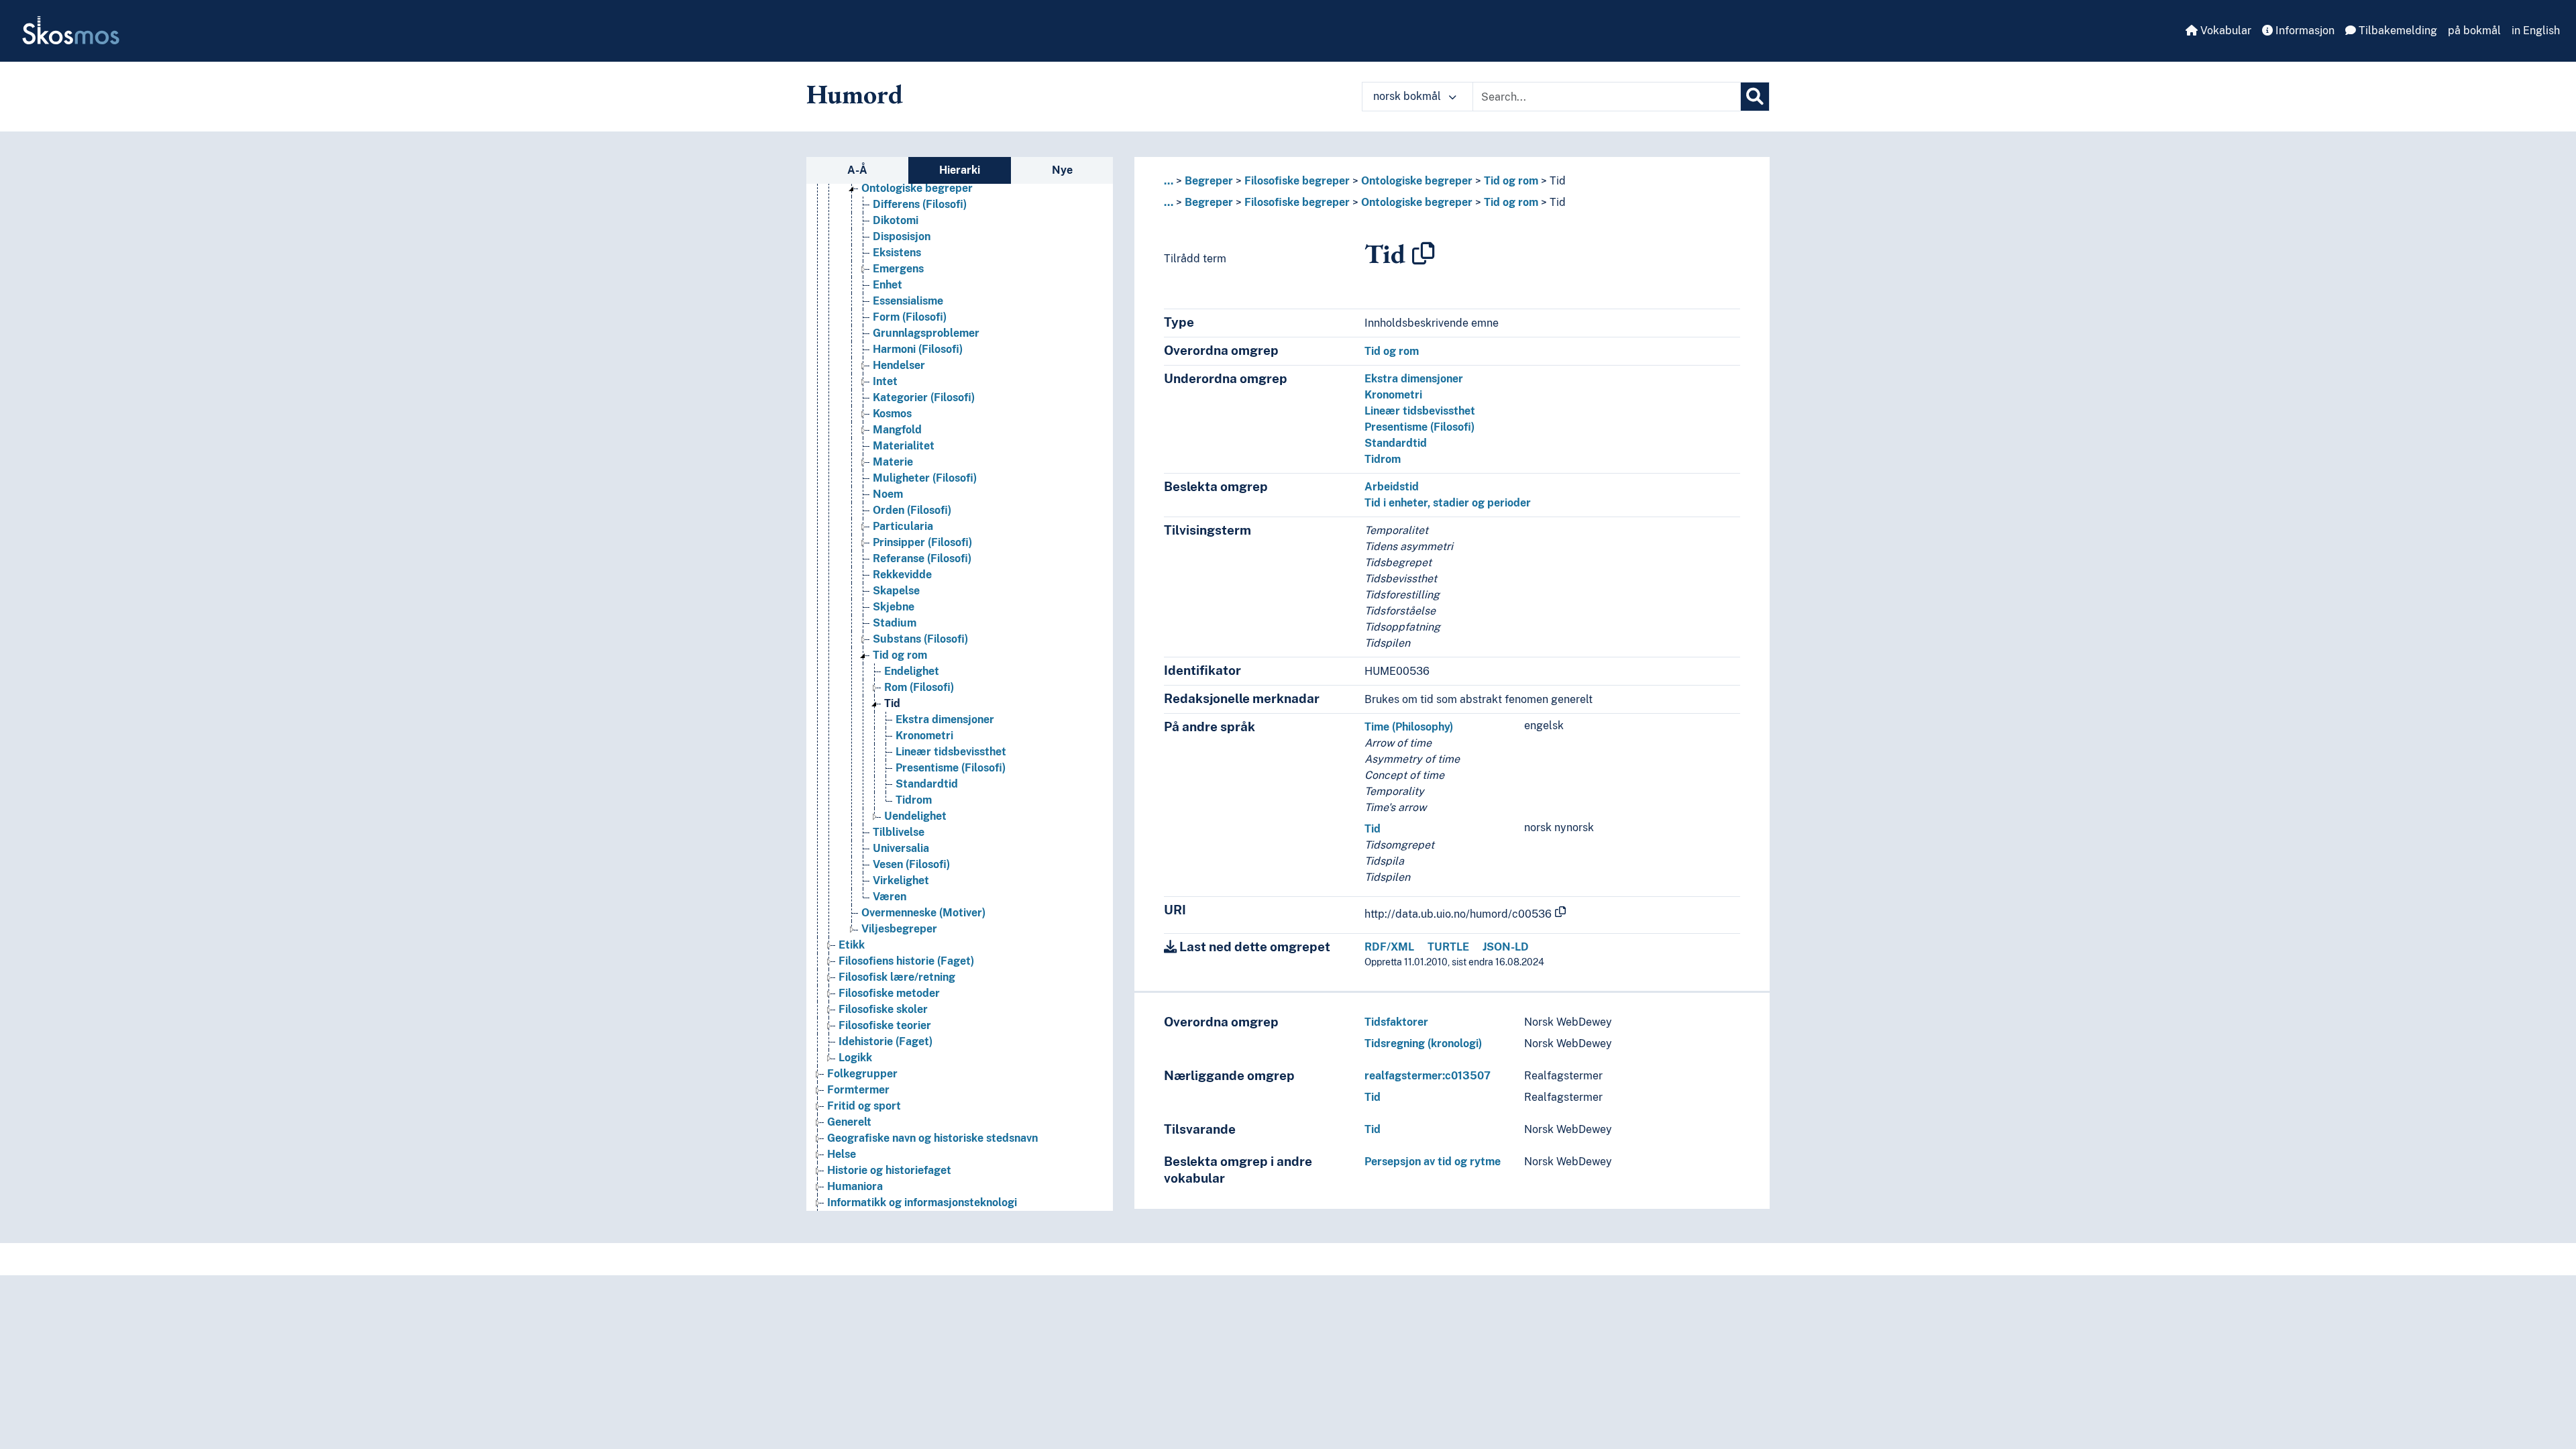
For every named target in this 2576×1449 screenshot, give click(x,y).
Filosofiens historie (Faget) (906, 961)
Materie (893, 462)
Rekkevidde (902, 575)
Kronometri (924, 736)
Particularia (903, 526)
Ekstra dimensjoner (945, 719)
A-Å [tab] (857, 170)
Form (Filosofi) (910, 317)
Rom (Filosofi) (919, 687)
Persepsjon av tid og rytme (1433, 1162)
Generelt (849, 1122)
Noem (888, 494)
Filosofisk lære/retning (897, 977)
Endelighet (912, 671)
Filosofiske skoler (883, 1009)
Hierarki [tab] (960, 170)
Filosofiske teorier (885, 1025)
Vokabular (2224, 31)
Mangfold (897, 430)
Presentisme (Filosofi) (951, 768)
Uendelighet (915, 816)
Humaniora (855, 1186)
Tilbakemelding (2397, 31)
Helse (842, 1154)
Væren (890, 897)
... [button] (1169, 181)
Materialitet (904, 446)
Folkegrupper (862, 1074)
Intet (885, 381)
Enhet (888, 285)
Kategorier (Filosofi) (924, 397)
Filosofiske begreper (1297, 181)
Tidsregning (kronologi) (1423, 1043)
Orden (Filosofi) (912, 510)
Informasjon (2304, 31)
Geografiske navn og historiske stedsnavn (932, 1138)
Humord (855, 94)
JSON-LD (1506, 947)
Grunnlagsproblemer (926, 333)
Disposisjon (902, 236)
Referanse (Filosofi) (922, 558)
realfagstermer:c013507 (1428, 1076)
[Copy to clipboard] (1424, 254)
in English (2536, 31)
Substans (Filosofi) (920, 639)
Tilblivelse (899, 832)
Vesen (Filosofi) (911, 864)
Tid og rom (900, 655)
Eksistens (897, 253)
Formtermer (858, 1090)
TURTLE (1448, 947)
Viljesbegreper (899, 929)
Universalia (901, 848)
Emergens (898, 269)
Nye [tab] (1062, 170)
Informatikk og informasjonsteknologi (922, 1202)
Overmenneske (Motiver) (923, 913)
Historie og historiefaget (889, 1170)
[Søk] (1755, 97)
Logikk (855, 1058)
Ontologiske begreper (917, 188)
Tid (892, 703)
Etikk (852, 945)
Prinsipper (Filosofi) (922, 542)
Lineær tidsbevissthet (951, 752)
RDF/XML (1389, 947)
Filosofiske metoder (889, 993)
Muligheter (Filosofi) (925, 478)
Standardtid (927, 784)
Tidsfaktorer (1396, 1022)
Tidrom (914, 800)
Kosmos (892, 414)
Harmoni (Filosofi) (918, 349)
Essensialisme (908, 301)
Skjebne (894, 607)
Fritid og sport (864, 1106)
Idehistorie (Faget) (885, 1041)
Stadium (895, 623)
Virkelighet (901, 880)
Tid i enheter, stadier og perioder (1448, 503)
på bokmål (2474, 31)
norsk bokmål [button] (1408, 96)
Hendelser (899, 365)
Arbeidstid (1392, 487)
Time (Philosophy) (1409, 727)
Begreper (1209, 181)
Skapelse (896, 591)
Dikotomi (896, 220)
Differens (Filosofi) (920, 204)
